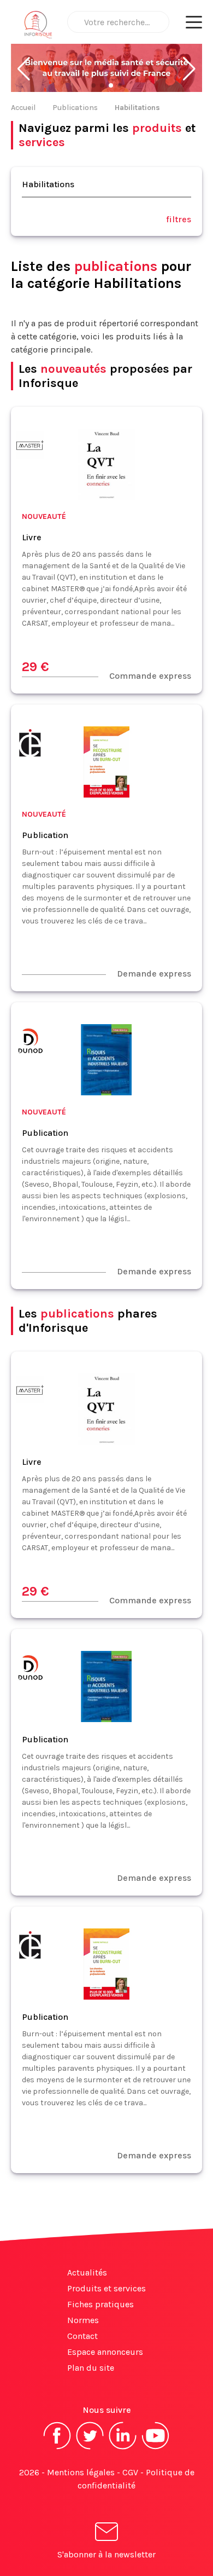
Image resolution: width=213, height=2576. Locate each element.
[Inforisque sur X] (90, 2448)
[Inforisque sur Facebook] (57, 2448)
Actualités (87, 2272)
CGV (130, 2472)
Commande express (150, 676)
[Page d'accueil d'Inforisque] (38, 27)
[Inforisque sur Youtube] (156, 2448)
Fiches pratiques (100, 2304)
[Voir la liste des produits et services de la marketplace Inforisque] (106, 69)
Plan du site (91, 2368)
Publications (75, 108)
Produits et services (106, 2288)
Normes (83, 2320)
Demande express (154, 974)
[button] (24, 69)
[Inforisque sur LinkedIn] (123, 2448)
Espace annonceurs (105, 2352)
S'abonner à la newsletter (106, 2554)
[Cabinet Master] (30, 447)
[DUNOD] (30, 1042)
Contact (82, 2336)
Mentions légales (81, 2472)
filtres (179, 219)
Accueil (23, 108)
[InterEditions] (30, 745)
